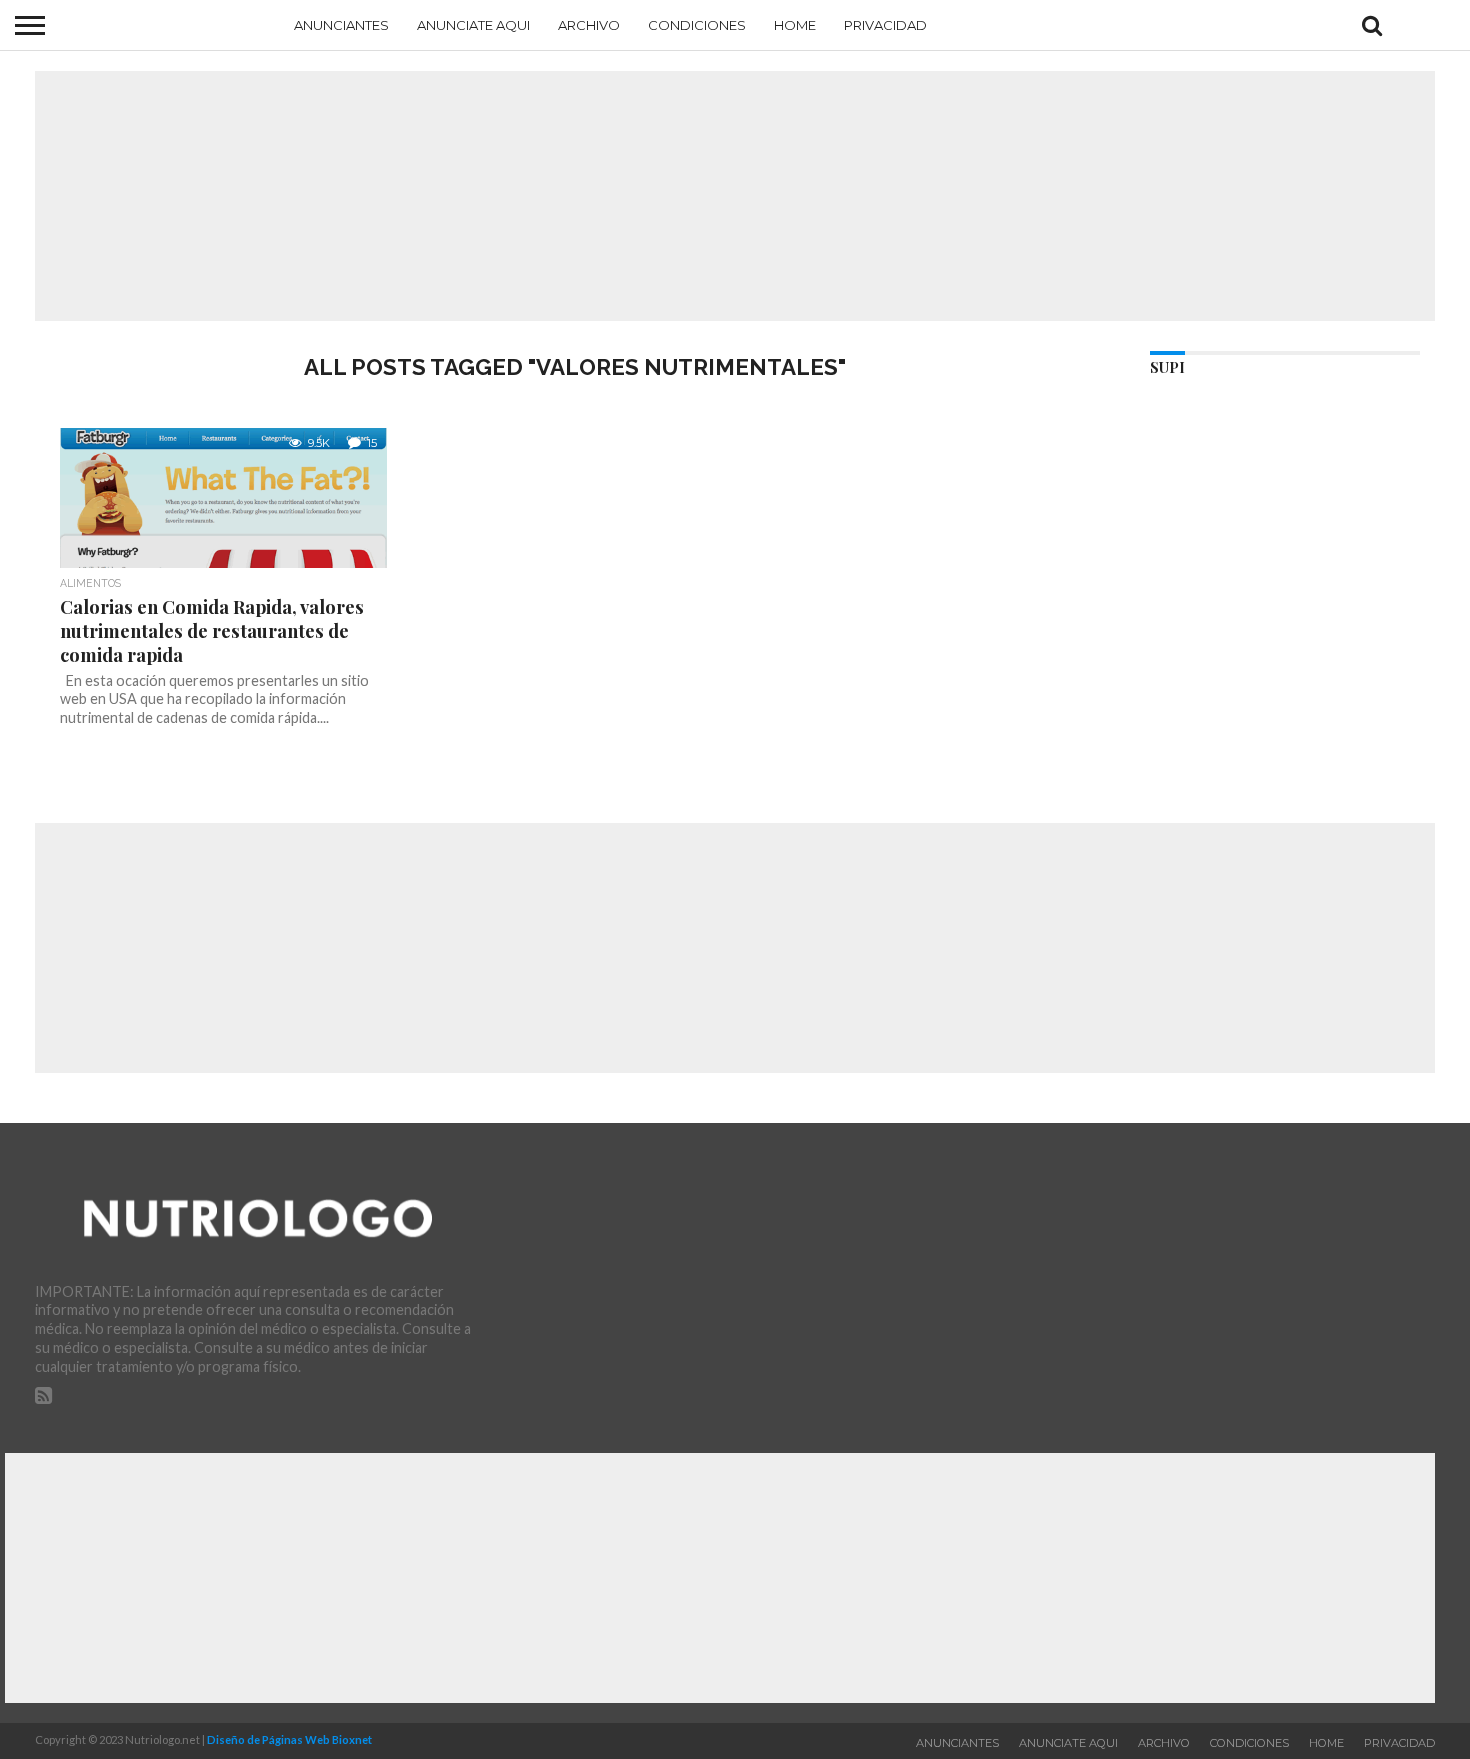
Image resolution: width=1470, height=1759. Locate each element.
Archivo (589, 25)
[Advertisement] (735, 196)
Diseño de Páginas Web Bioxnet (289, 1739)
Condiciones (697, 25)
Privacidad (885, 25)
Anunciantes (341, 25)
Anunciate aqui (473, 25)
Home (795, 25)
